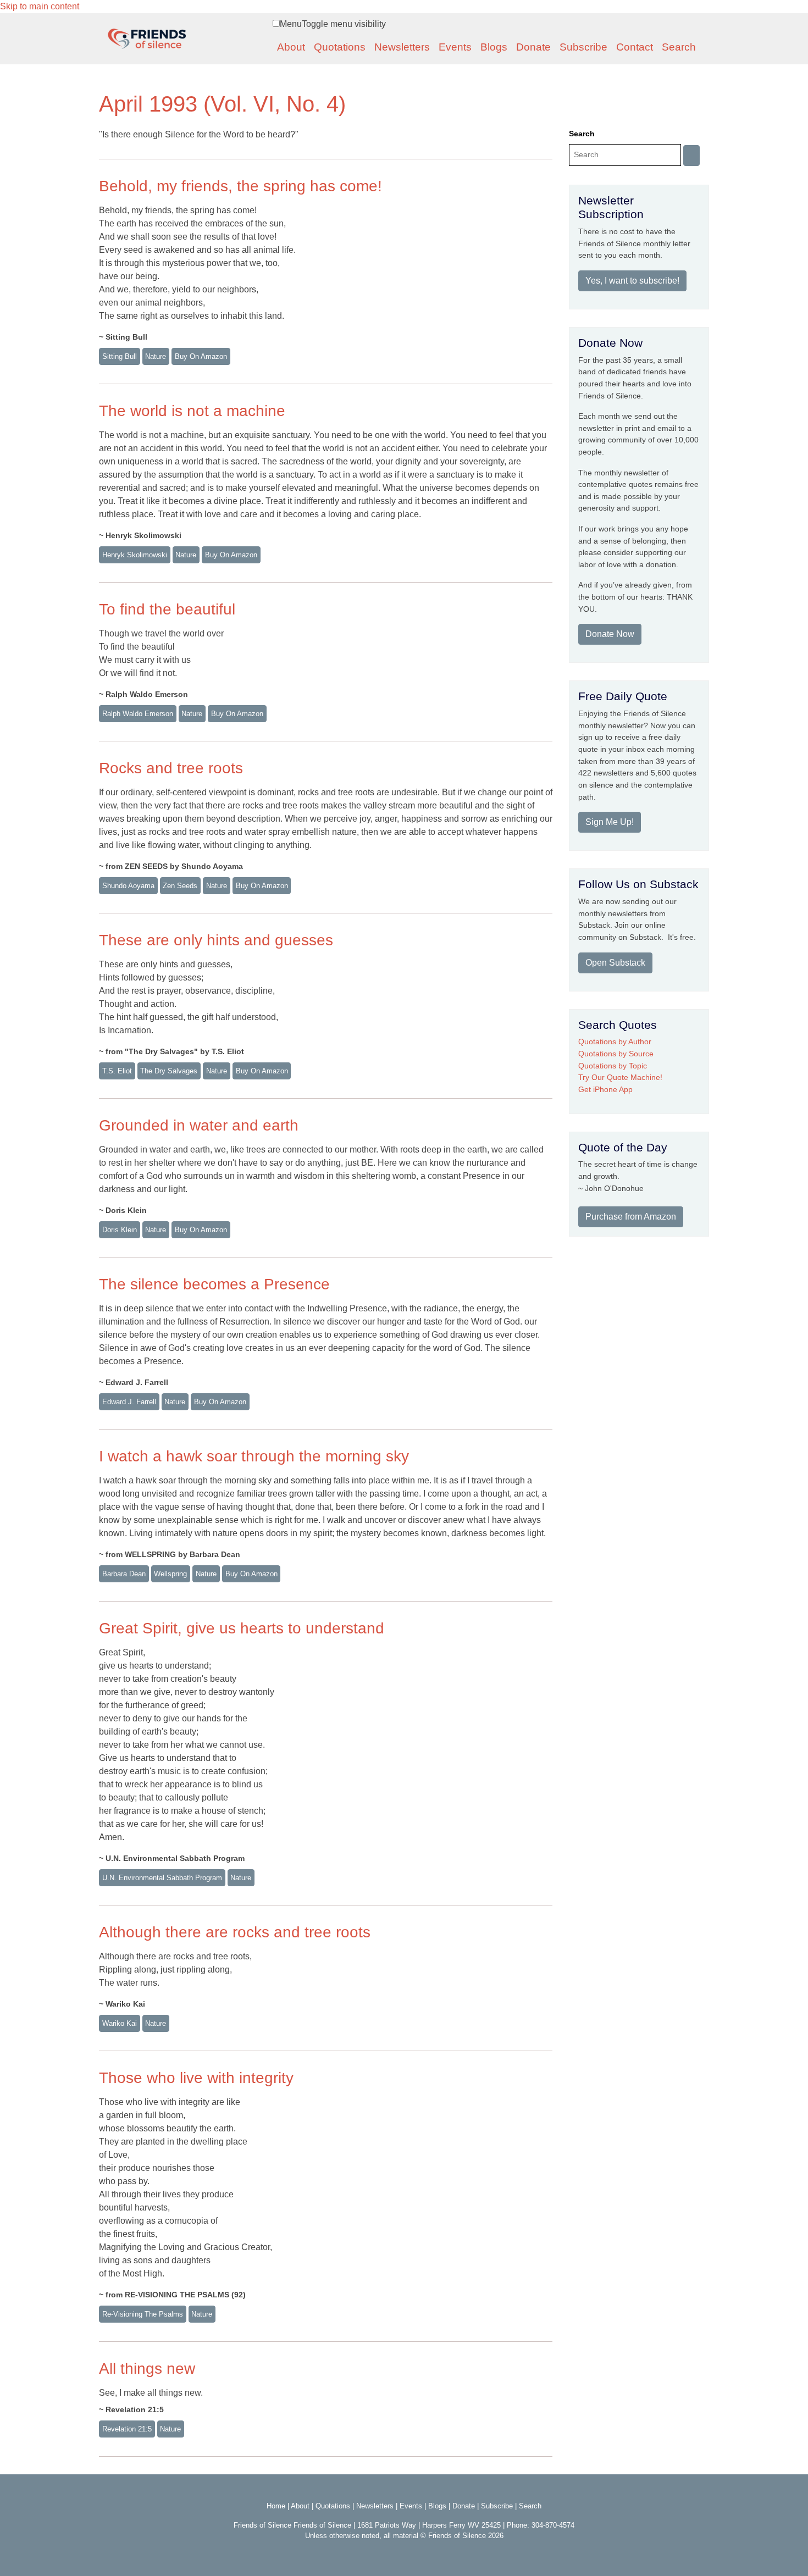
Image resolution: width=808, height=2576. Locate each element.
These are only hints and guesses (216, 940)
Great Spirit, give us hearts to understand (242, 1628)
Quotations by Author (615, 1042)
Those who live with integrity (196, 2078)
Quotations (340, 47)
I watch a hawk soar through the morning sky (254, 1456)
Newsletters (402, 47)
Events (455, 47)
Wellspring (170, 1574)
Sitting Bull (120, 356)
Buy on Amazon (201, 356)
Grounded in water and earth (199, 1125)
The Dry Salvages (169, 1071)
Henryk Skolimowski (135, 555)
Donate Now (610, 634)
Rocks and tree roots (171, 768)
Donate (533, 47)
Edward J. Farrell (129, 1402)
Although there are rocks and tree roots (235, 1932)
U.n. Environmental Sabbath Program (162, 1878)
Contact (635, 47)
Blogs (494, 47)
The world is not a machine (192, 411)
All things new (147, 2369)
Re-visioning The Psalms (143, 2314)
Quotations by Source (616, 1054)
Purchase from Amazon (631, 1217)
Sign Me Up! (610, 822)
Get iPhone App (605, 1089)
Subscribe (583, 47)
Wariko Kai (120, 2023)
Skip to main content (40, 6)
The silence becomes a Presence (214, 1284)
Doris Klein (120, 1230)
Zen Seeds (180, 886)
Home (276, 2506)
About (291, 47)
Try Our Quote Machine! (620, 1077)
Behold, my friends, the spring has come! (240, 186)
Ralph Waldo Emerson (138, 714)
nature (156, 356)
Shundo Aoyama (128, 886)
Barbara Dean (124, 1574)
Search (679, 47)
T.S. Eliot (117, 1071)
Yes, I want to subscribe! (632, 281)
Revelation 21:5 (127, 2429)
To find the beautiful (167, 609)
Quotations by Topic (613, 1066)
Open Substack (615, 963)
